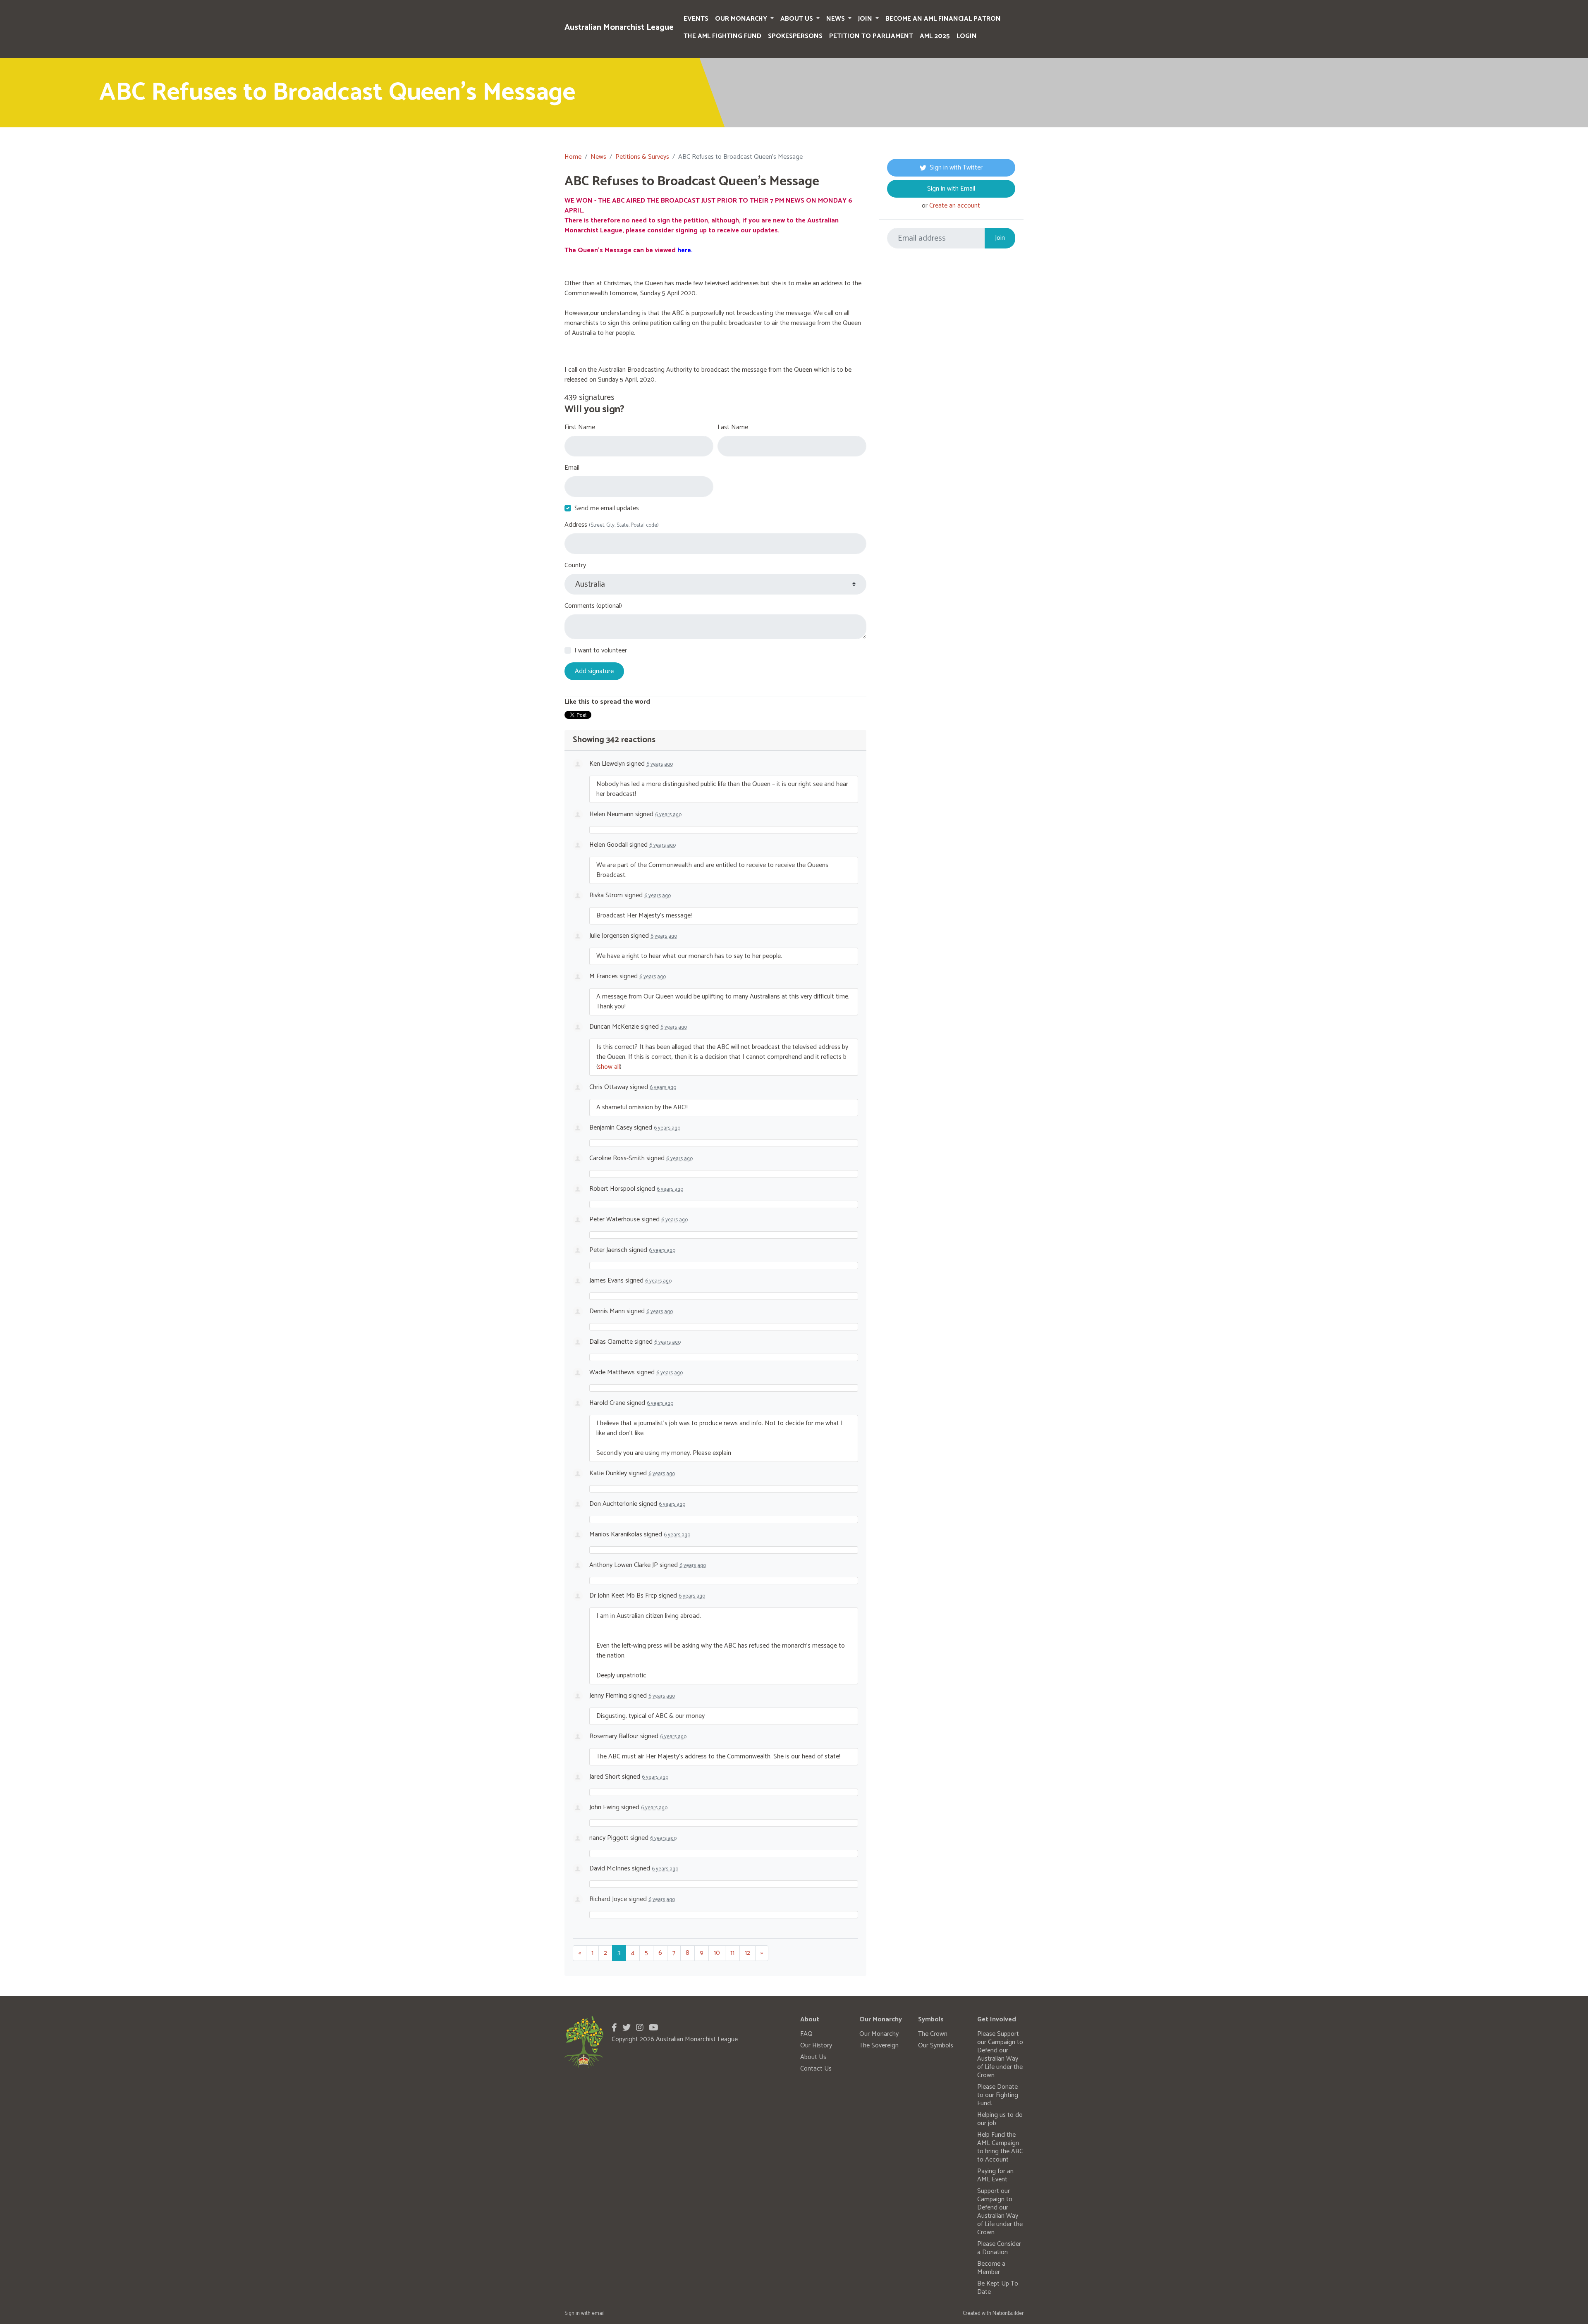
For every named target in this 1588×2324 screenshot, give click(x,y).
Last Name (733, 428)
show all (609, 1067)
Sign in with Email (951, 189)
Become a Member (991, 2268)
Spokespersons (795, 36)
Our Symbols (936, 2046)
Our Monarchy (742, 19)
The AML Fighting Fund (722, 36)
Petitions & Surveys (642, 157)
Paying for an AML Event (995, 2175)
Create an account (955, 206)
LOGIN (967, 36)
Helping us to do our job (1000, 2119)
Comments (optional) (593, 606)
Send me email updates (607, 509)
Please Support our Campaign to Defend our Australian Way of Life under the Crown (1000, 2055)
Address (612, 525)
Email (572, 468)
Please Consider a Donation (999, 2248)
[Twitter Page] (627, 2028)
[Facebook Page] (614, 2028)
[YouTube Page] (654, 2028)
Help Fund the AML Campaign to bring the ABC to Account (1000, 2147)
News (836, 19)
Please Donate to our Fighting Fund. (998, 2095)
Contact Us (816, 2069)
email (598, 2313)
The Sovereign (879, 2046)
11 (732, 1953)
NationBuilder (1008, 2313)
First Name (580, 428)
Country (575, 566)
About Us (798, 19)
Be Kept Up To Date (998, 2288)
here (684, 250)
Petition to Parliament (871, 36)
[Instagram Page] (640, 2028)
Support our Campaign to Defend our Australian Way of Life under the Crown (1000, 2212)
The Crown (933, 2034)
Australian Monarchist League (619, 27)
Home (573, 157)
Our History (816, 2046)
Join (866, 19)
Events (696, 19)
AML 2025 (935, 36)
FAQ (806, 2034)
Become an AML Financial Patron (943, 19)
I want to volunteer (601, 651)
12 (747, 1953)
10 (717, 1953)
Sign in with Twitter (956, 168)
